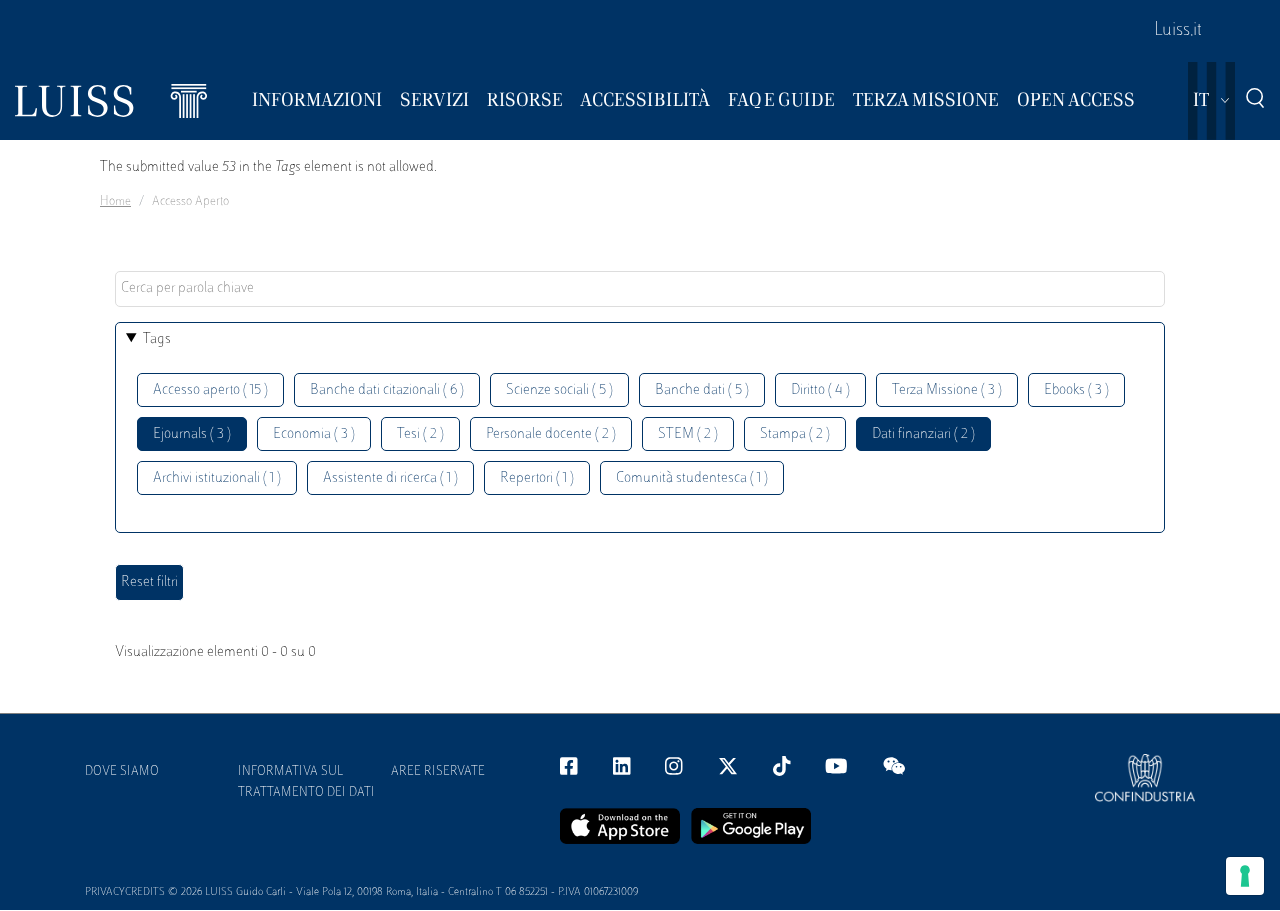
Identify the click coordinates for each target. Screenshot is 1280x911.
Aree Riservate (438, 772)
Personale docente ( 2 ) (551, 434)
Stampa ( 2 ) (795, 434)
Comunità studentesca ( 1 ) (692, 478)
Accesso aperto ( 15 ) (210, 390)
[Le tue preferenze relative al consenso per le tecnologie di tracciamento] (1245, 876)
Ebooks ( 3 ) (1076, 390)
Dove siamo (122, 772)
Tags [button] (157, 339)
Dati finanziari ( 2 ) (923, 434)
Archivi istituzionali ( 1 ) (217, 478)
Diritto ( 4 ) (820, 390)
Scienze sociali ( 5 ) (559, 390)
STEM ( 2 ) (688, 434)
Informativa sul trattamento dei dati (306, 782)
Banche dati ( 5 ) (702, 390)
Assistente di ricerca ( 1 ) (390, 478)
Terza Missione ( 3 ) (947, 390)
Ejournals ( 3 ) (192, 434)
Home (115, 202)
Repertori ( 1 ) (537, 478)
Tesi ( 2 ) (420, 434)
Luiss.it (1178, 31)
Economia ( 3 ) (314, 434)
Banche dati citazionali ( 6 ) (387, 390)
